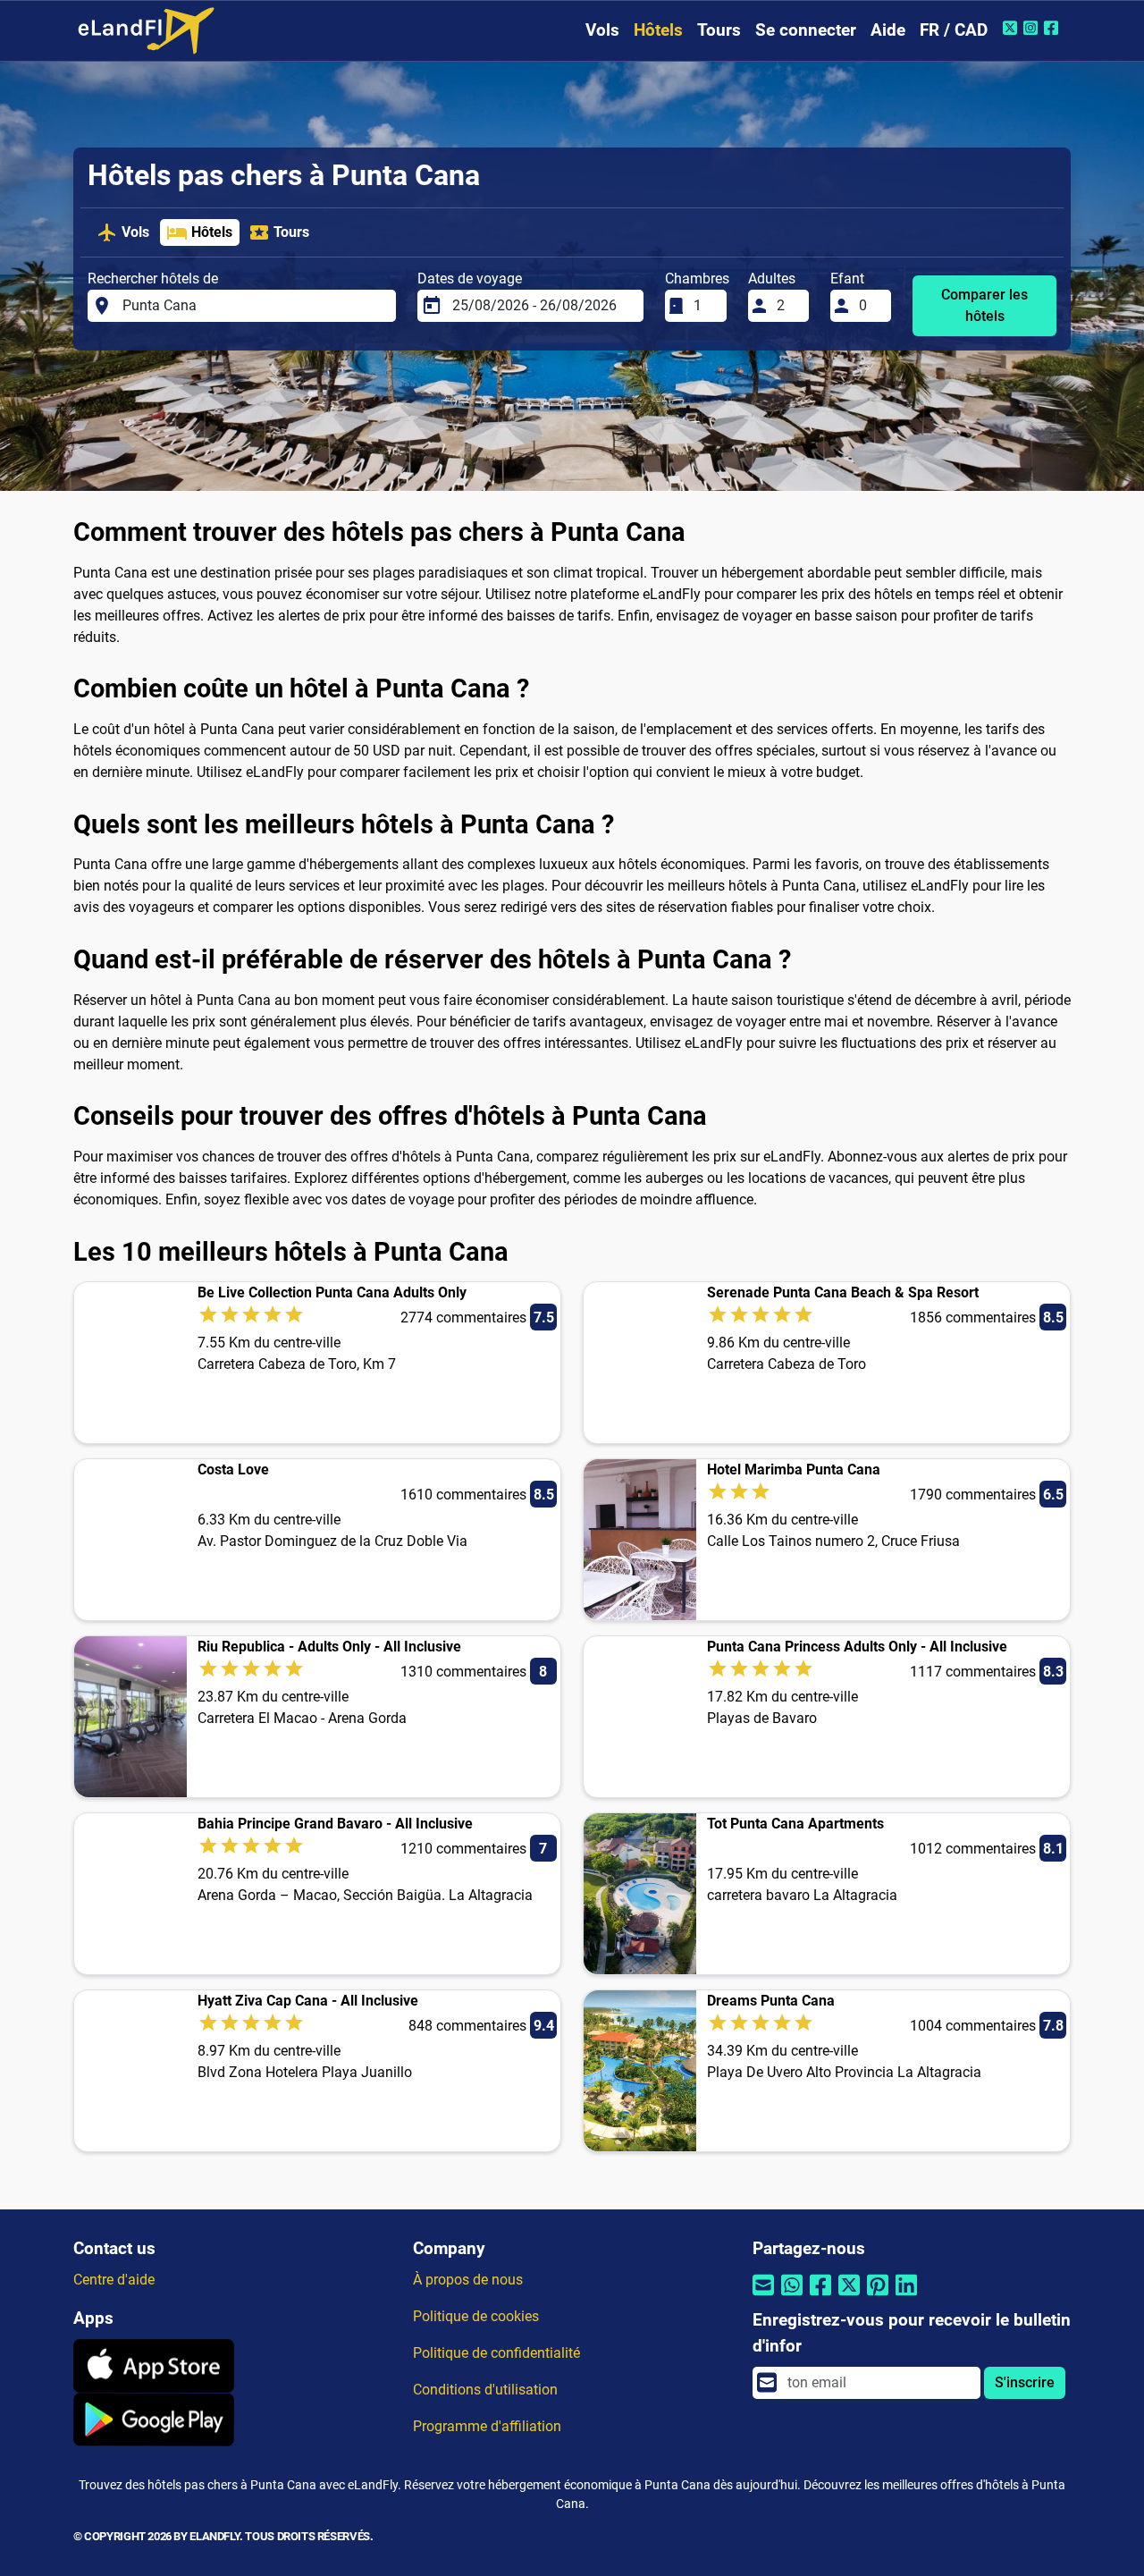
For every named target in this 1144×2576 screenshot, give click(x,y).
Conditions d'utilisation (485, 2390)
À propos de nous (468, 2280)
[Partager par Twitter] (849, 2297)
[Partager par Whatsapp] (792, 2297)
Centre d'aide (114, 2280)
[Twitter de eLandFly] (1012, 28)
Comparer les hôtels (984, 305)
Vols (602, 30)
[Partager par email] (763, 2297)
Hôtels (658, 30)
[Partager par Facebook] (820, 2297)
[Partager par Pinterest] (878, 2297)
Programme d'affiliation (487, 2426)
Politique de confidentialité (496, 2353)
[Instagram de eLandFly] (1033, 28)
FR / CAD (954, 30)
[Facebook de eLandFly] (1053, 28)
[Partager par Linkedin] (906, 2297)
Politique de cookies (476, 2316)
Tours (719, 30)
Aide (888, 30)
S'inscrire (1025, 2382)
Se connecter (806, 30)
